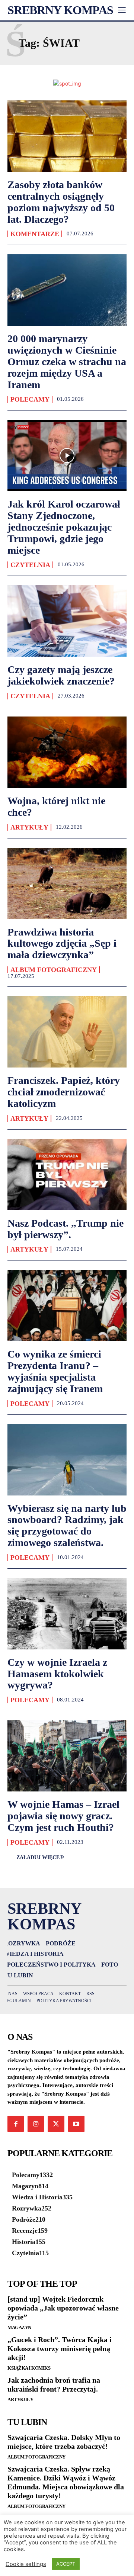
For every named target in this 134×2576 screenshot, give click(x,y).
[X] (56, 2124)
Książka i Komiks (29, 2368)
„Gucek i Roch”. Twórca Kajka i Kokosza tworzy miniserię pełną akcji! (60, 2348)
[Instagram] (36, 2124)
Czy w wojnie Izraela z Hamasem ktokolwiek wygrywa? (57, 1674)
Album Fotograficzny (54, 970)
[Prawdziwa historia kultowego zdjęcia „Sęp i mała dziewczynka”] (67, 883)
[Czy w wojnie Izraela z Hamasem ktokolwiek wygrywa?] (67, 1614)
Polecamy (30, 399)
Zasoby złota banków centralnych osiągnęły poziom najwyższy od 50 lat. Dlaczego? (61, 202)
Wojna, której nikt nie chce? (56, 806)
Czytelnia (30, 565)
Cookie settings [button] (26, 2564)
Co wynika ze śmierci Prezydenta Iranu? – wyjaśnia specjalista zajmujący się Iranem (55, 1371)
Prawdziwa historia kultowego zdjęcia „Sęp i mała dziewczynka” (62, 944)
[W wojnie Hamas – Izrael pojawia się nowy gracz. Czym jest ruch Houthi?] (67, 1756)
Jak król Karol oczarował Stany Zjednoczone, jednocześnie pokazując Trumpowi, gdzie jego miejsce (64, 527)
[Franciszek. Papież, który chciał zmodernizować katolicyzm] (67, 1032)
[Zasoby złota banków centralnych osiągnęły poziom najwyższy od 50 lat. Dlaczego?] (67, 136)
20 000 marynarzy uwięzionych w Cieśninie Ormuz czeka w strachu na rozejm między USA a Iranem (67, 361)
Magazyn (19, 2327)
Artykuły (29, 827)
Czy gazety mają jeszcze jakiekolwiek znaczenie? (61, 675)
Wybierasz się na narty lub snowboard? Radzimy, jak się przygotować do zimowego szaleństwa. (67, 1525)
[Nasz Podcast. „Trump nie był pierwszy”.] (67, 1175)
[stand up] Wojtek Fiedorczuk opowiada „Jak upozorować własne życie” (63, 2308)
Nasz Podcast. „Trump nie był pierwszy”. (66, 1229)
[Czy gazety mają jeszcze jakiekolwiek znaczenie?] (67, 621)
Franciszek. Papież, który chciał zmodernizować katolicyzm (64, 1092)
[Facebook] (16, 2124)
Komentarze (35, 234)
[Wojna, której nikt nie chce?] (67, 752)
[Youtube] (76, 2124)
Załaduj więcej (39, 1857)
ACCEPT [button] (66, 2564)
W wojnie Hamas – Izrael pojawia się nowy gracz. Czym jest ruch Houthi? (63, 1816)
